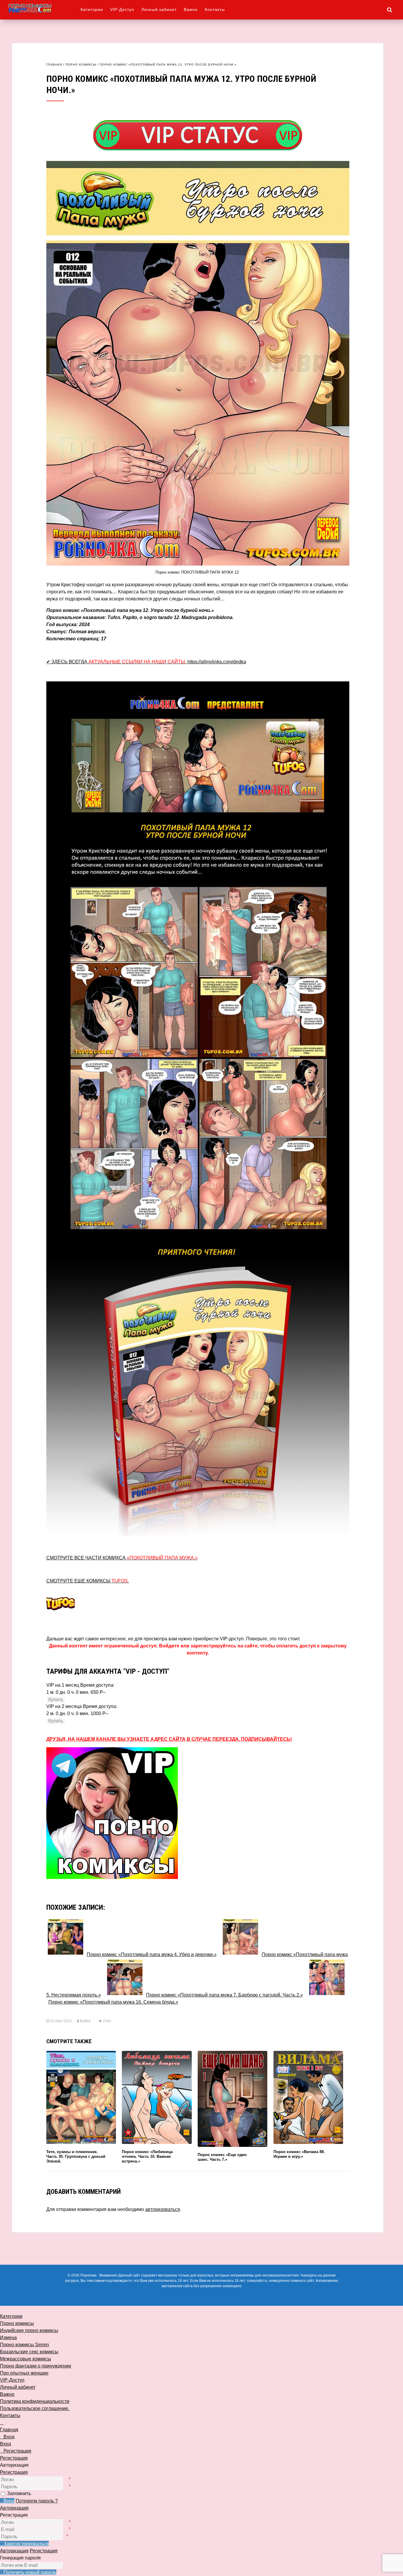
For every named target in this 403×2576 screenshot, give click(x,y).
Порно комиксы (81, 65)
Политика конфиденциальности (35, 2401)
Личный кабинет (159, 9)
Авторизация (14, 2508)
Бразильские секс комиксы (29, 2352)
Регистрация (14, 2472)
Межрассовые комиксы (26, 2359)
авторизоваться (163, 2209)
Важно (191, 9)
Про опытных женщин (24, 2373)
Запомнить (19, 2493)
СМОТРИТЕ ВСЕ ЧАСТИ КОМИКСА (122, 1558)
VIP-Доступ (122, 9)
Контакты (215, 9)
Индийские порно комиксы (29, 2330)
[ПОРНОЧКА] (44, 8)
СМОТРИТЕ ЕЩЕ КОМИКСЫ (88, 1581)
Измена (8, 2338)
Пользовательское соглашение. (35, 2408)
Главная (54, 65)
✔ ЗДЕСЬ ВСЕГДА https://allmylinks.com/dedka (146, 662)
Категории (92, 9)
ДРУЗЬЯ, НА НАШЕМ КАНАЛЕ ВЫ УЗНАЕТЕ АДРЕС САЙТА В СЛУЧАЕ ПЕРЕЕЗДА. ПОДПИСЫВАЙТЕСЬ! (169, 1739)
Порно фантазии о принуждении (36, 2366)
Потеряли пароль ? (37, 2501)
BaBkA (85, 2021)
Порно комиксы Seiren (24, 2345)
